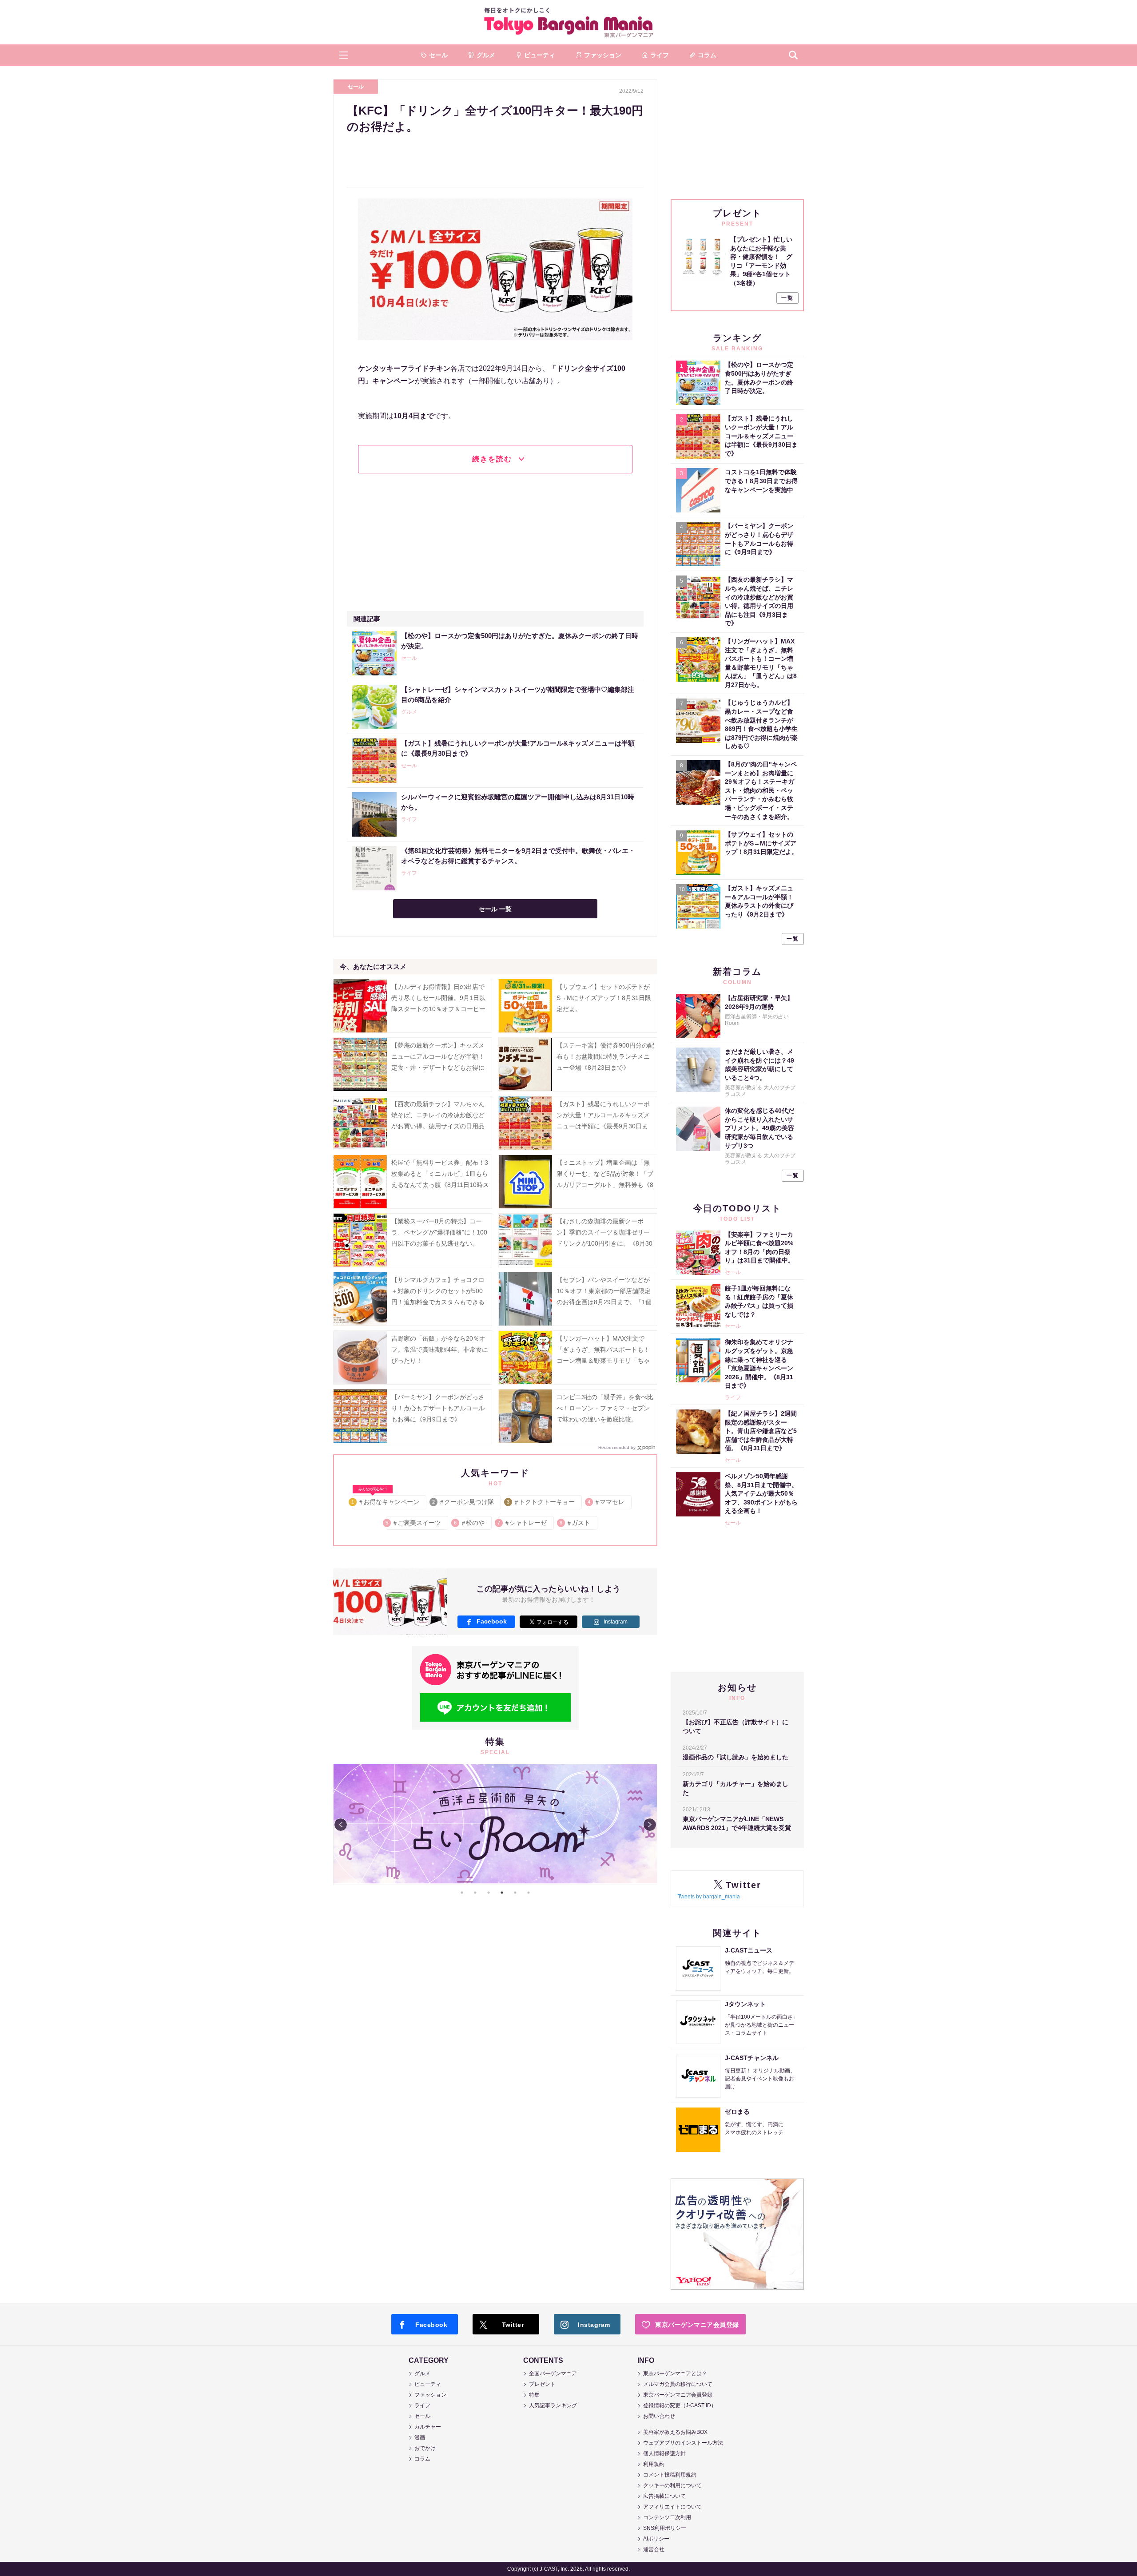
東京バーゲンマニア (568, 22)
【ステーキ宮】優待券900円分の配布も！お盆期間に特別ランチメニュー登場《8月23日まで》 (605, 1056)
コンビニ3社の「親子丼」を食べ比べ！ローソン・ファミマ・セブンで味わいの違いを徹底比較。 (605, 1408)
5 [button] (515, 1893)
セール (356, 87)
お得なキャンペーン (386, 1500)
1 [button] (462, 1893)
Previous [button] (341, 1825)
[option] (495, 1825)
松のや (470, 1523)
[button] (344, 55)
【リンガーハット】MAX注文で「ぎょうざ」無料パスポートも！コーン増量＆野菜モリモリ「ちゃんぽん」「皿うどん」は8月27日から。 (605, 1361)
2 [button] (475, 1893)
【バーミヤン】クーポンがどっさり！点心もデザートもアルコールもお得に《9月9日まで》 (438, 1408)
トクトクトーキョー (541, 1502)
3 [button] (489, 1893)
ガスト (575, 1523)
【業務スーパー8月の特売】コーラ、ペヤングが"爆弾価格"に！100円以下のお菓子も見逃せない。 (439, 1232)
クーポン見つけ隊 (463, 1502)
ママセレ (606, 1502)
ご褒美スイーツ (414, 1523)
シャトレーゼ (523, 1523)
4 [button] (502, 1893)
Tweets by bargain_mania (709, 1897)
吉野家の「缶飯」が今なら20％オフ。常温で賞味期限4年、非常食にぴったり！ (440, 1350)
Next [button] (650, 1825)
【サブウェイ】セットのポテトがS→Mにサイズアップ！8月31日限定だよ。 (604, 998)
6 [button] (529, 1893)
